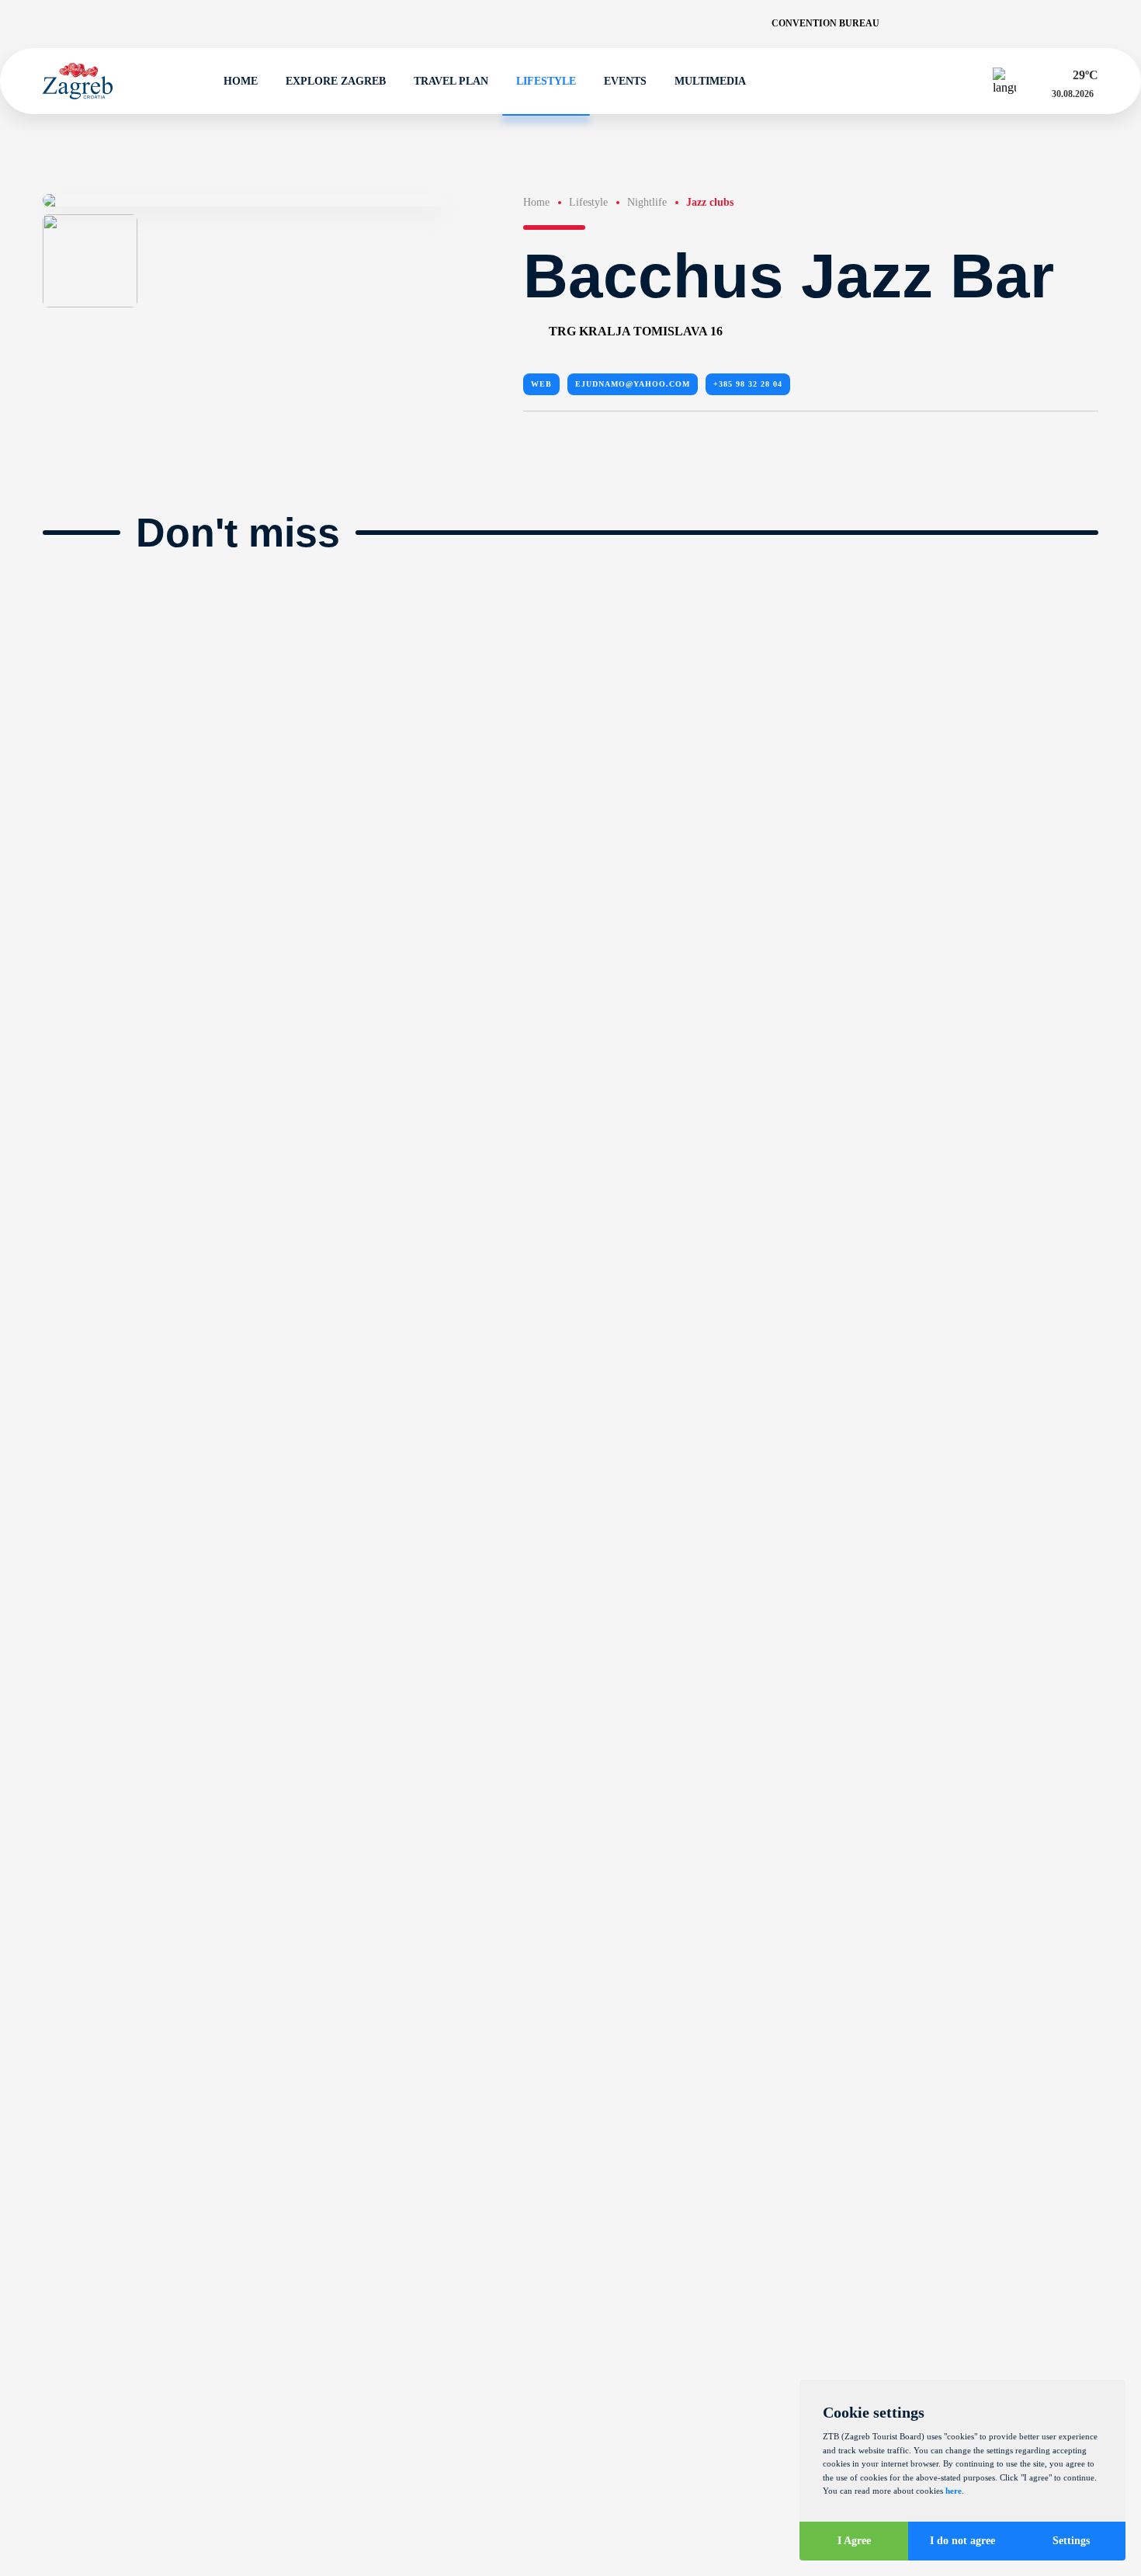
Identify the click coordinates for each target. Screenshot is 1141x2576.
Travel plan (451, 81)
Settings (1071, 2541)
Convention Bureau (825, 23)
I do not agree (962, 2541)
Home (241, 81)
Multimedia (710, 81)
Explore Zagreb (336, 81)
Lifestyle (546, 81)
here (954, 2491)
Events (625, 81)
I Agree (854, 2541)
